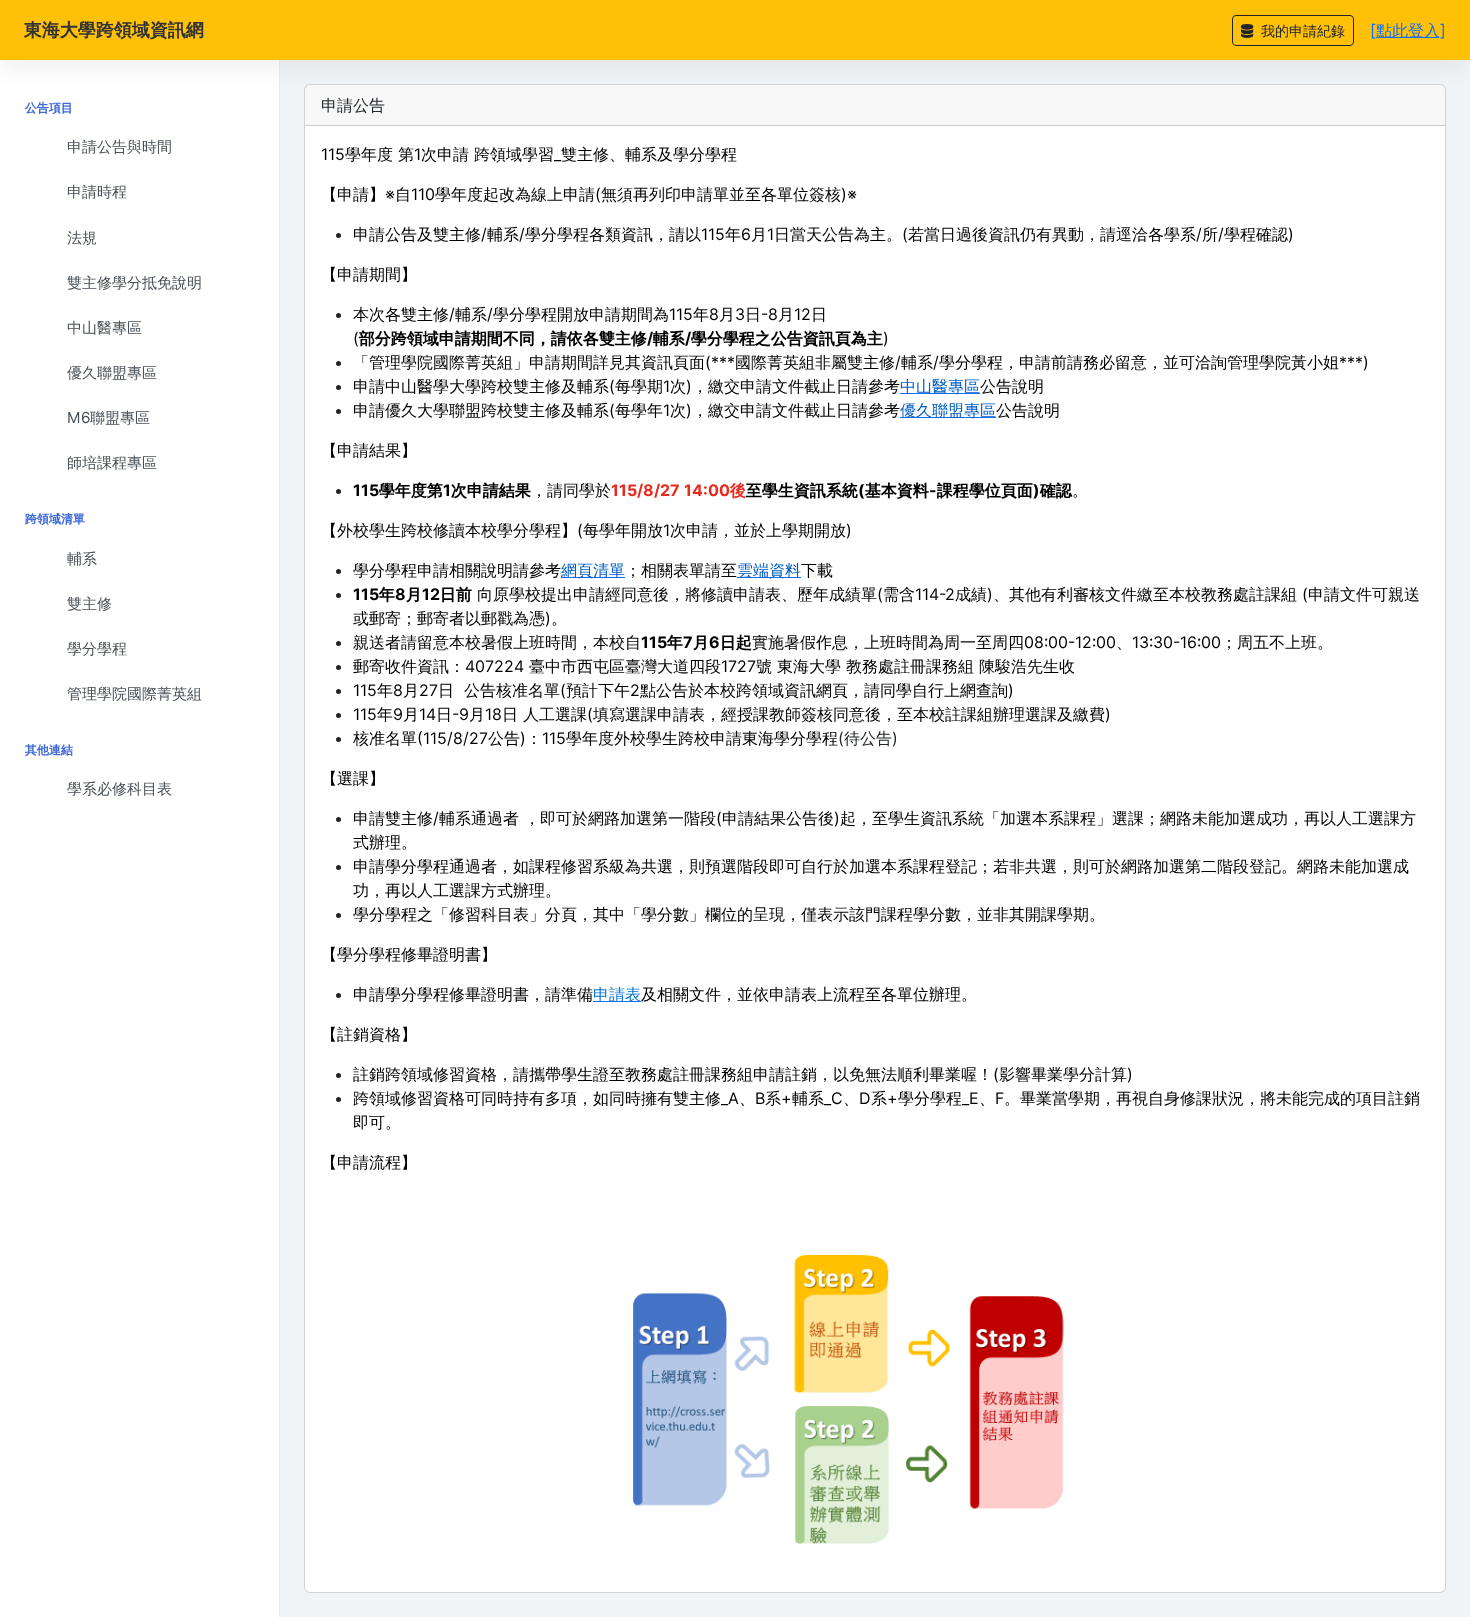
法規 (82, 237)
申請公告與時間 (119, 146)
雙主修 (89, 603)
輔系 (82, 558)
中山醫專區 (104, 327)
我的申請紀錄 (1301, 30)
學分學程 (97, 648)
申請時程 (97, 191)
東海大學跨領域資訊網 (114, 29)
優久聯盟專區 (112, 372)
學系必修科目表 (119, 788)
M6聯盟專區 (108, 417)
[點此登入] (1408, 30)
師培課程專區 (112, 462)
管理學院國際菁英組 (134, 693)
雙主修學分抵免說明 (134, 282)
